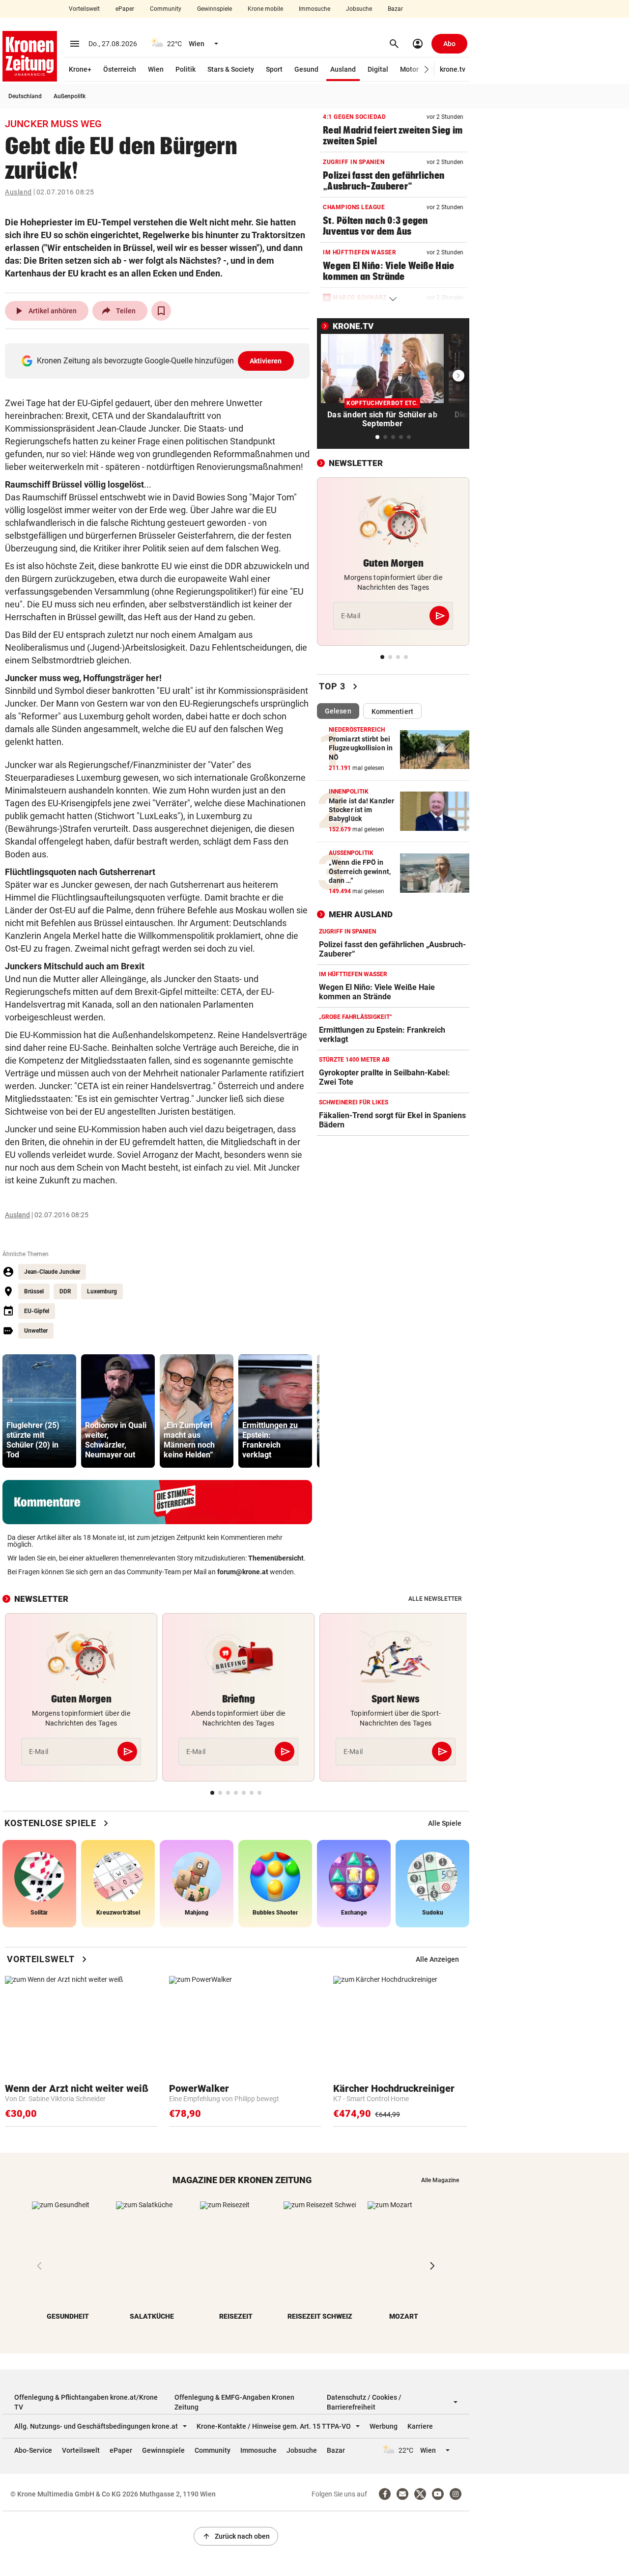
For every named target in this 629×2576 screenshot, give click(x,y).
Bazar (395, 9)
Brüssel (34, 1291)
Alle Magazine (440, 2180)
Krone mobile (265, 9)
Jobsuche (359, 9)
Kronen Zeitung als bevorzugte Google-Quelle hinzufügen (159, 361)
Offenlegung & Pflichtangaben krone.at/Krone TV (86, 2402)
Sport (274, 69)
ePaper (125, 9)
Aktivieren (266, 361)
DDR (65, 1291)
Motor (409, 69)
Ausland (343, 69)
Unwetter (36, 1331)
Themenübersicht (276, 1558)
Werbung (384, 2426)
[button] (427, 69)
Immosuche (314, 9)
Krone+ (80, 69)
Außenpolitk (70, 96)
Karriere (420, 2426)
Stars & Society (231, 69)
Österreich (120, 69)
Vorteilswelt (84, 9)
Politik (186, 69)
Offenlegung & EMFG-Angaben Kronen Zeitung (234, 2402)
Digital (378, 69)
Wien (156, 69)
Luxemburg (102, 1291)
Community (166, 9)
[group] (39, 1411)
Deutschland (25, 96)
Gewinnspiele (214, 9)
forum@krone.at (243, 1572)
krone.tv (453, 69)
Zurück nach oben (236, 2536)
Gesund (306, 69)
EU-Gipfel (37, 1311)
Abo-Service (33, 2450)
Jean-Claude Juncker (52, 1272)
